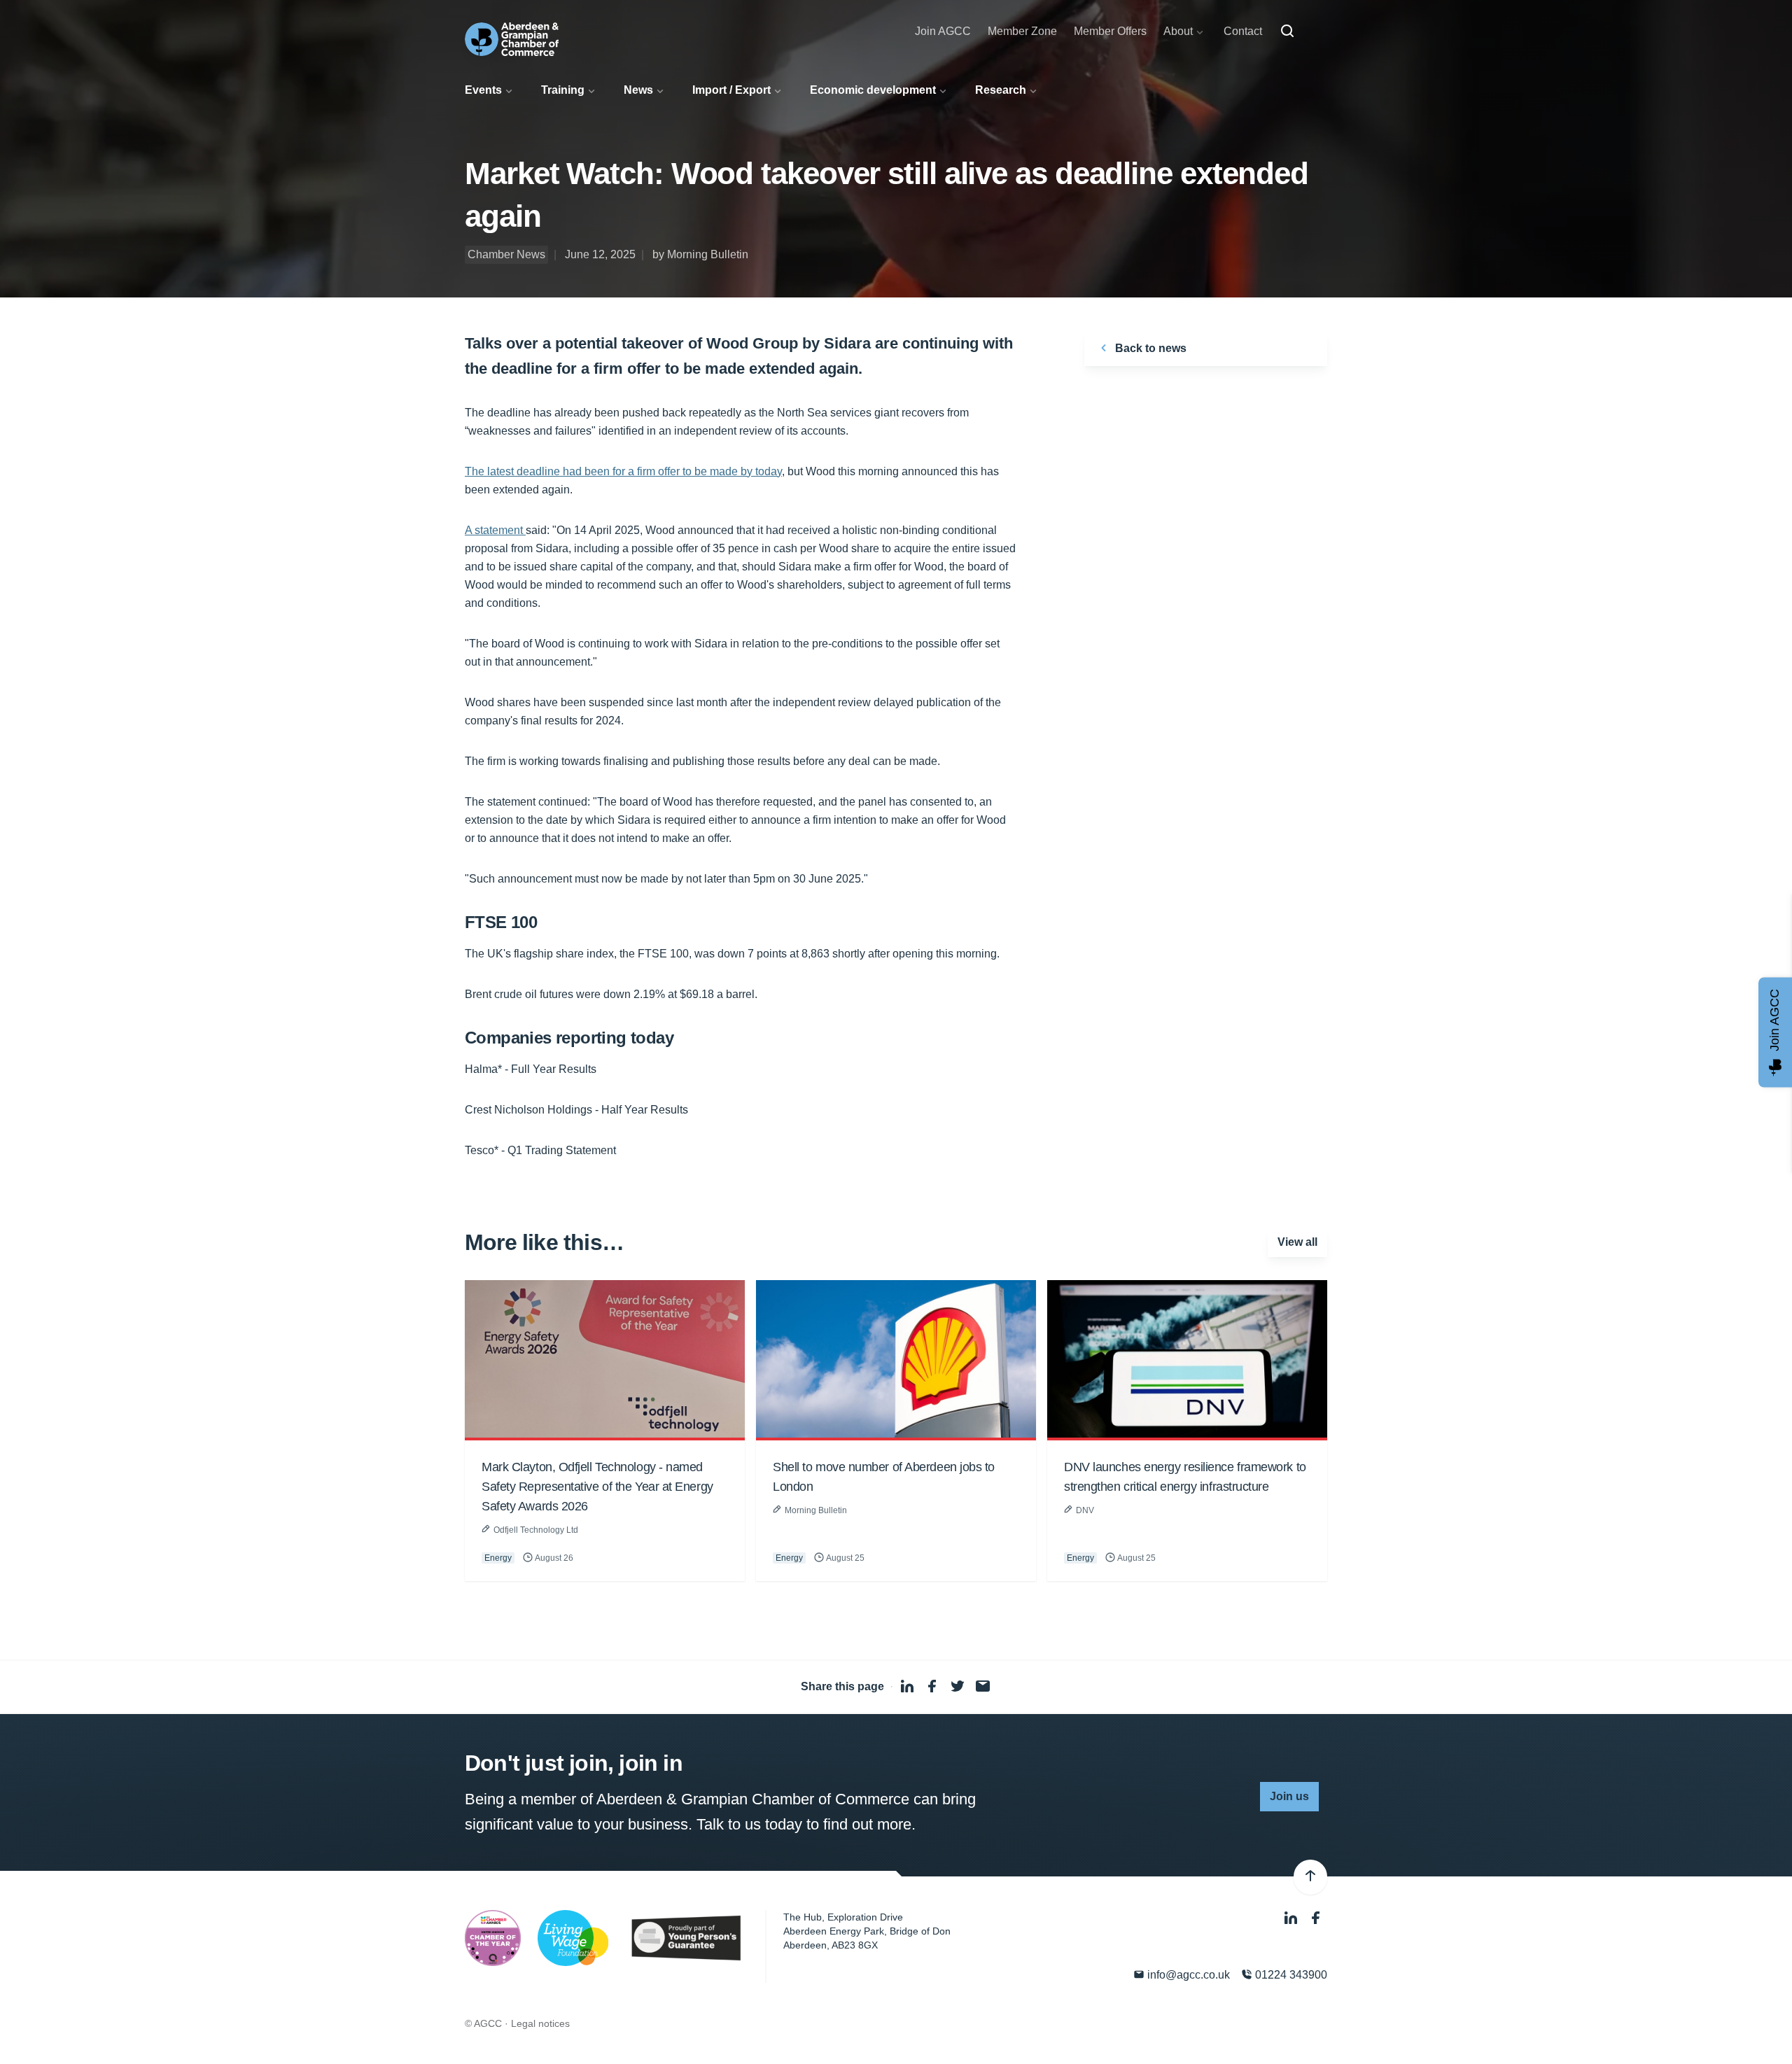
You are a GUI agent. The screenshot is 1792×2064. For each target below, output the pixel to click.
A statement (495, 530)
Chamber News (506, 254)
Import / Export (731, 90)
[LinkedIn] (1292, 1919)
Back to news (1149, 348)
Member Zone (1022, 31)
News (638, 90)
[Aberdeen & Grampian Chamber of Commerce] (512, 39)
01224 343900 (1290, 1975)
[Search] (1287, 31)
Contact (1243, 31)
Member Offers (1110, 31)
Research (1001, 90)
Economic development (873, 90)
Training (563, 90)
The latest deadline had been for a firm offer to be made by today (623, 471)
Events (483, 90)
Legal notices (540, 2023)
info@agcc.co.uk (1187, 1975)
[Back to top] (1310, 1877)
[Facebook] (1316, 1919)
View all (1297, 1242)
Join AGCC (943, 31)
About (1178, 31)
